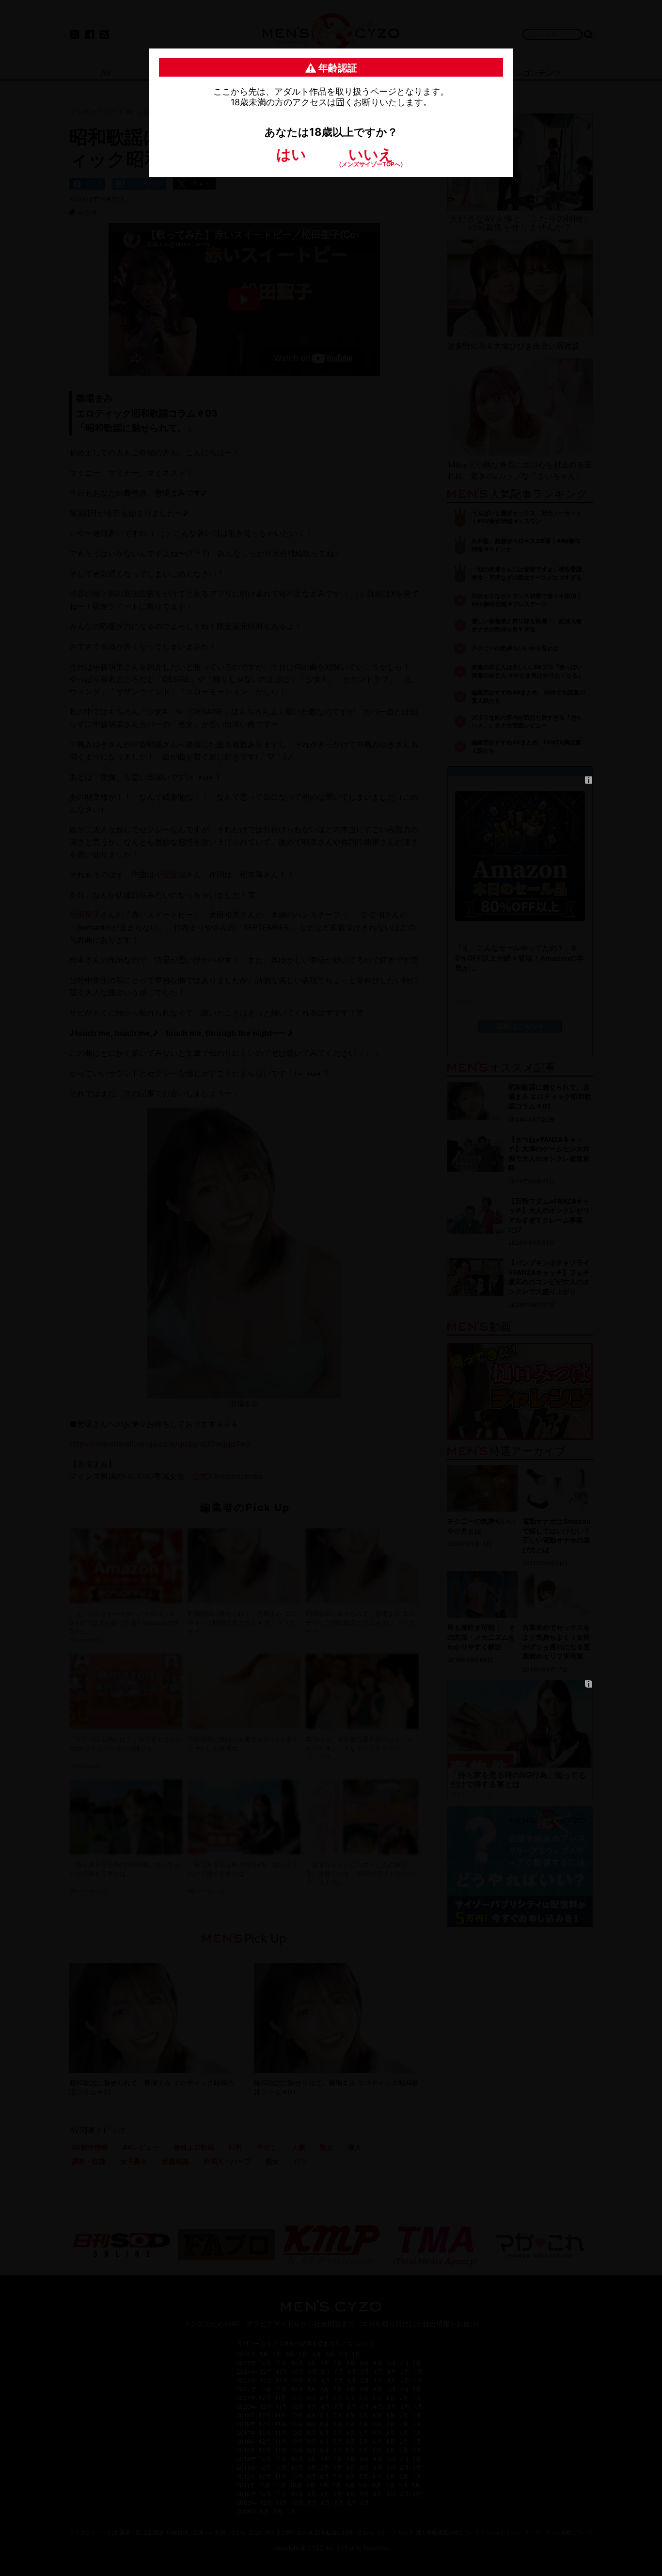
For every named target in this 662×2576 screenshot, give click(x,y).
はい (291, 154)
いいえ (371, 156)
